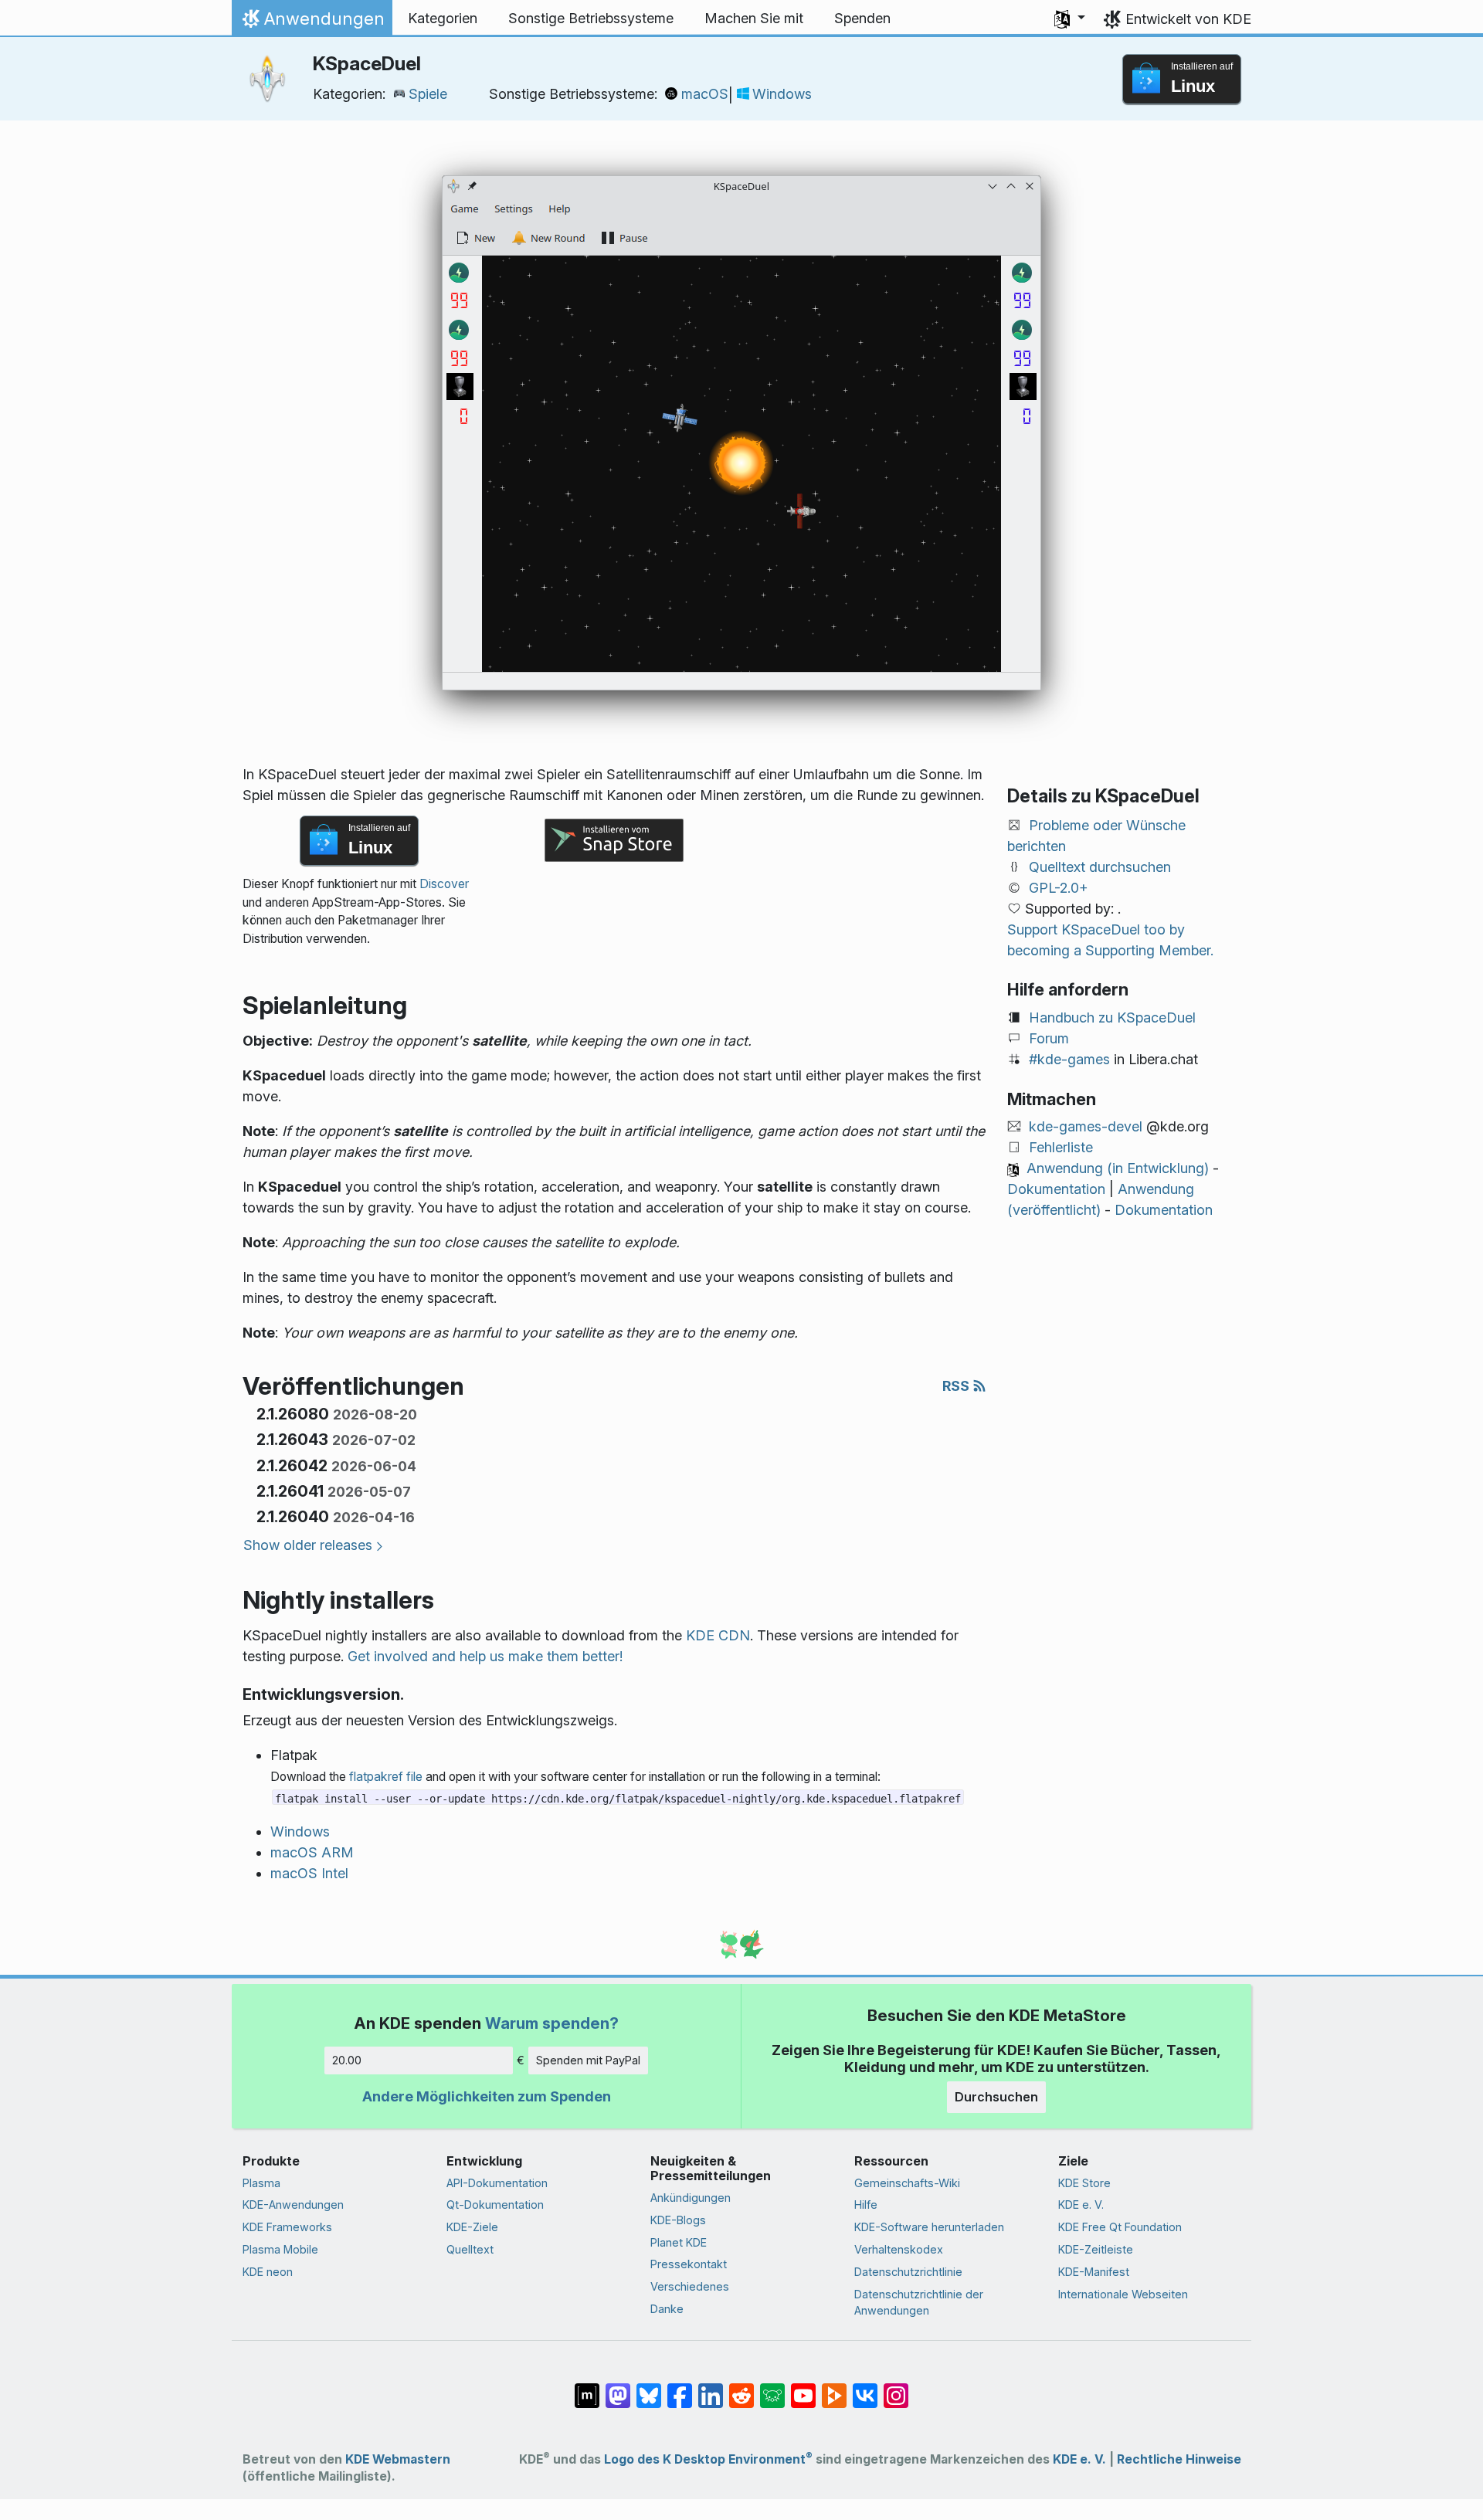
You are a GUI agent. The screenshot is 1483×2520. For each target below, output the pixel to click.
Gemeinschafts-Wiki (907, 2183)
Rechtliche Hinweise (1179, 2459)
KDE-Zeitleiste (1096, 2249)
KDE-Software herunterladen (929, 2227)
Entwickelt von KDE (1188, 19)
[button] (1070, 19)
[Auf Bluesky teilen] (649, 2388)
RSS (957, 1386)
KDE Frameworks (287, 2227)
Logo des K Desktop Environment (708, 2459)
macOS (705, 94)
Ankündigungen (691, 2198)
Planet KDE (679, 2242)
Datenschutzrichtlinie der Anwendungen (919, 2303)
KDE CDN (718, 1635)
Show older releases (308, 1545)
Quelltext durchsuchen (1100, 867)
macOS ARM (312, 1852)
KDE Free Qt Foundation (1120, 2227)
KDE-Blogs (678, 2220)
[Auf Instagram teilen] (896, 2388)
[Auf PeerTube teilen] (834, 2388)
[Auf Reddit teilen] (741, 2388)
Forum (1049, 1038)
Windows (782, 94)
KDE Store (1084, 2183)
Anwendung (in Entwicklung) (1118, 1168)
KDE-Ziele (472, 2227)
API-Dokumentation (497, 2183)
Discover (444, 884)
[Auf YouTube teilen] (803, 2388)
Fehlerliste (1061, 1147)
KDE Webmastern (398, 2459)
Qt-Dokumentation (495, 2205)
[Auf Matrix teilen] (587, 2388)
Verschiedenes (690, 2286)
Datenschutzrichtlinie (908, 2272)
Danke (667, 2309)
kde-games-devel (1086, 1126)
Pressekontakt (689, 2264)
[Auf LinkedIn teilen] (711, 2388)
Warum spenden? (552, 2023)
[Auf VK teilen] (865, 2388)
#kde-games (1069, 1059)
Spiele (428, 94)
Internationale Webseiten (1123, 2294)
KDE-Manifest (1094, 2272)
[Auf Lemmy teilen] (772, 2388)
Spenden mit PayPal (588, 2060)
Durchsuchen (996, 2097)
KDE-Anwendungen (293, 2205)
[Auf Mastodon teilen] (618, 2388)
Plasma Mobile (280, 2249)
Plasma (261, 2183)
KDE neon (268, 2272)
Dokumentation (1056, 1189)
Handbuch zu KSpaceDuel (1112, 1017)
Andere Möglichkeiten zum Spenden (487, 2096)
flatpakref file (386, 1777)
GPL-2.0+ (1059, 888)
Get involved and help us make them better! (485, 1656)
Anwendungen (312, 22)
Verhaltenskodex (899, 2249)
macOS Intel (309, 1873)
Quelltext (470, 2249)
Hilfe (866, 2205)
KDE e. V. (1081, 2205)
